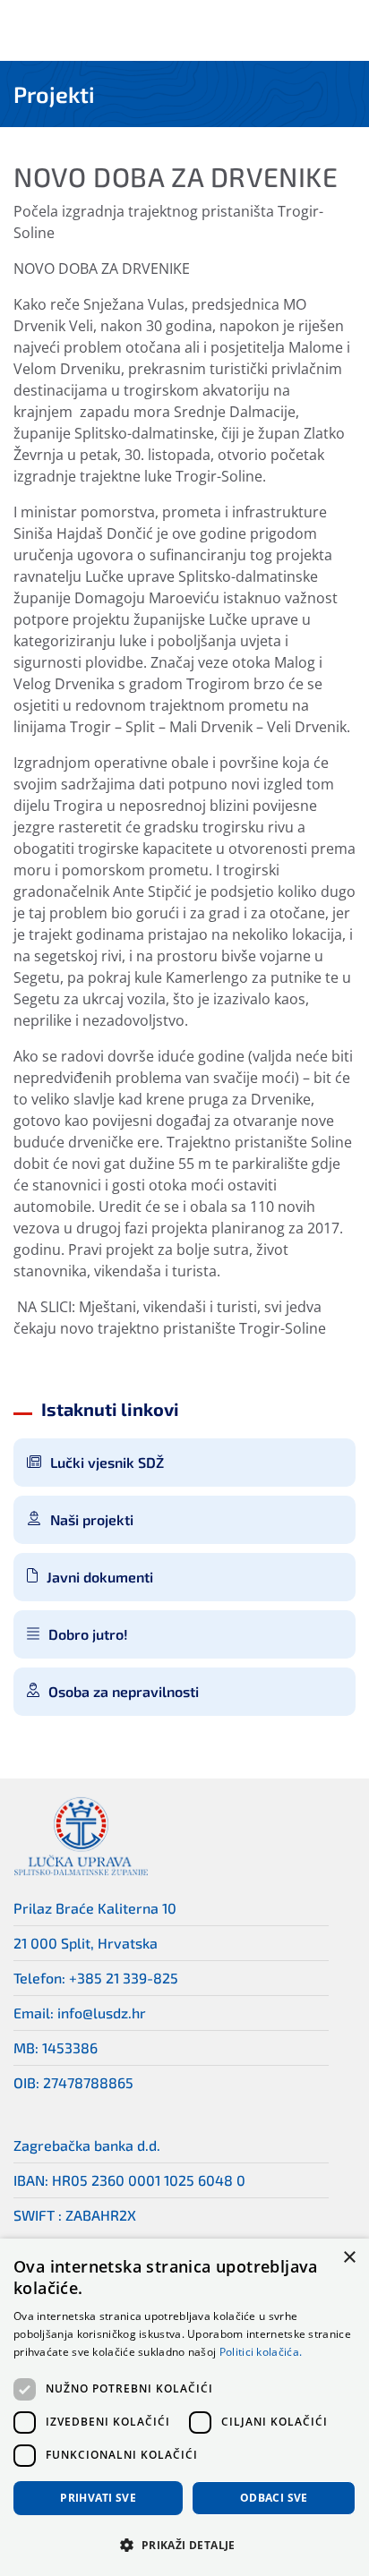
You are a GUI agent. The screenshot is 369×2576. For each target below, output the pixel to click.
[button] (184, 2545)
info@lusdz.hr (102, 2013)
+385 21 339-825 (124, 1978)
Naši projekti (92, 1519)
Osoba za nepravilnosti (124, 1691)
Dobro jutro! (88, 1634)
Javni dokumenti (100, 1577)
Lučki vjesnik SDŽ (107, 1462)
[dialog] (184, 2407)
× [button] (349, 2258)
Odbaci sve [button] (274, 2498)
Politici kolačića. (261, 2352)
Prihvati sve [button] (98, 2498)
